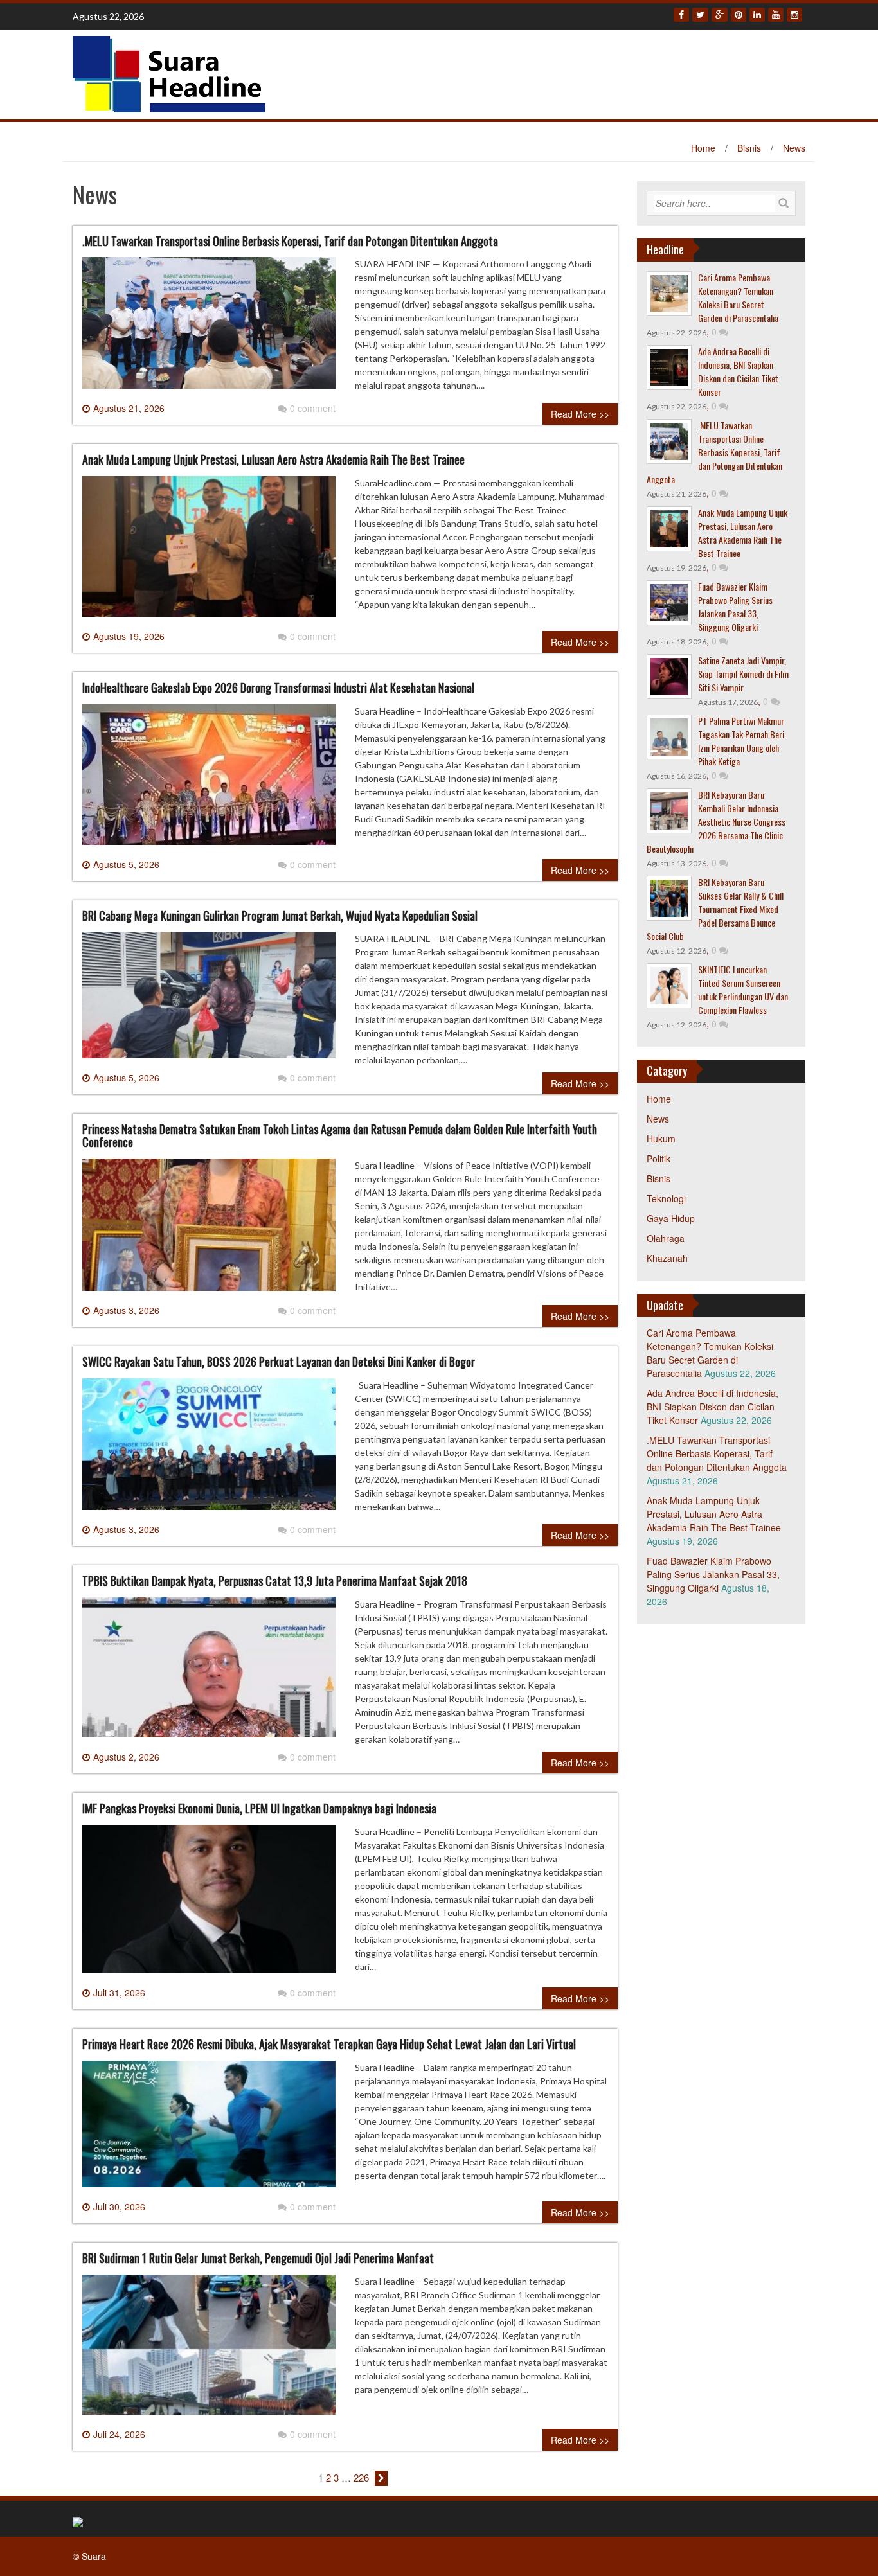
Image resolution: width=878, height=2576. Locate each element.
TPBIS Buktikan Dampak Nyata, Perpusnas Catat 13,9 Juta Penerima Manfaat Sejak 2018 (275, 1581)
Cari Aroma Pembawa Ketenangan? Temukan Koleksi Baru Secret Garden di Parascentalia (738, 298)
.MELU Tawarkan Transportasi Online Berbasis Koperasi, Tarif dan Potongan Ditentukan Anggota (290, 241)
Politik (658, 1159)
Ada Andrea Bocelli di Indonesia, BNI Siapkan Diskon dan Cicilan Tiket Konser (738, 371)
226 (361, 2477)
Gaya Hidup (671, 1218)
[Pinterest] (739, 15)
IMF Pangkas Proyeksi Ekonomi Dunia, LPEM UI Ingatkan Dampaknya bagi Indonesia (259, 1808)
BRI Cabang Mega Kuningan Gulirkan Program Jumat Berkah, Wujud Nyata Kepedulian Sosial (280, 916)
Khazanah (667, 1258)
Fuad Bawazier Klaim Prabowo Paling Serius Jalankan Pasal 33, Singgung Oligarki (735, 607)
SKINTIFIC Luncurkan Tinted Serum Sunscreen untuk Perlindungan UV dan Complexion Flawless (743, 990)
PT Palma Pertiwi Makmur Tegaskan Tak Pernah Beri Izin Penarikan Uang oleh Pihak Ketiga (741, 741)
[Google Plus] (720, 15)
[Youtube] (776, 15)
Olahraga (666, 1238)
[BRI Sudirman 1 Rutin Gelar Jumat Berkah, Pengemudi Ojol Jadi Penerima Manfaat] (209, 2350)
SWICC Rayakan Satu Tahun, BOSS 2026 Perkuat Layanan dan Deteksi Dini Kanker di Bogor (279, 1362)
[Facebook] (681, 15)
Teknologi (666, 1198)
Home (703, 148)
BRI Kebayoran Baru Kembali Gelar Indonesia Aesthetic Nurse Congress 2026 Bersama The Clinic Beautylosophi (716, 822)
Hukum (661, 1139)
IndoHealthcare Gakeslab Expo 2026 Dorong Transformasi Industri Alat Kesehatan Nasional (278, 688)
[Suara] (169, 73)
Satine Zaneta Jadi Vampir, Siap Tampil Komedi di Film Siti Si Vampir (743, 674)
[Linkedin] (757, 15)
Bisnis (749, 148)
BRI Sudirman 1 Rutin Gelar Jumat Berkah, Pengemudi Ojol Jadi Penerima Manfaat (258, 2258)
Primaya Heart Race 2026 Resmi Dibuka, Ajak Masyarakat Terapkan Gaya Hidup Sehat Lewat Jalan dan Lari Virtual (329, 2044)
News (794, 148)
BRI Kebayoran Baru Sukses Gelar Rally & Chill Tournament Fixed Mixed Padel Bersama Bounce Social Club (715, 909)
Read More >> (580, 414)
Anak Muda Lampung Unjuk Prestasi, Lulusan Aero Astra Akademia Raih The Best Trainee (273, 459)
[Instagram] (794, 15)
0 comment (313, 408)
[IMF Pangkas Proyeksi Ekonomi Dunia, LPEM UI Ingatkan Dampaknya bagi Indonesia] (209, 1904)
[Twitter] (700, 15)
